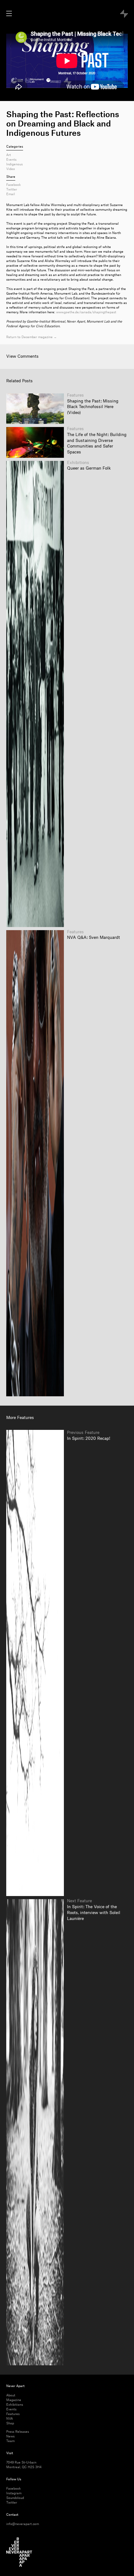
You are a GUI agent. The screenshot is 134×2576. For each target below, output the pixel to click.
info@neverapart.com (23, 2524)
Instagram (14, 2493)
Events (11, 160)
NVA (10, 2419)
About (11, 2395)
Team (10, 2441)
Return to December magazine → (31, 337)
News (10, 2436)
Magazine (14, 2400)
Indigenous (14, 164)
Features (13, 2414)
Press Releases (18, 2432)
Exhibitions (15, 2405)
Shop (10, 2423)
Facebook (14, 185)
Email (11, 194)
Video (11, 169)
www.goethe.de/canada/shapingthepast (86, 312)
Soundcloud (15, 2498)
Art (9, 155)
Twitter (12, 190)
